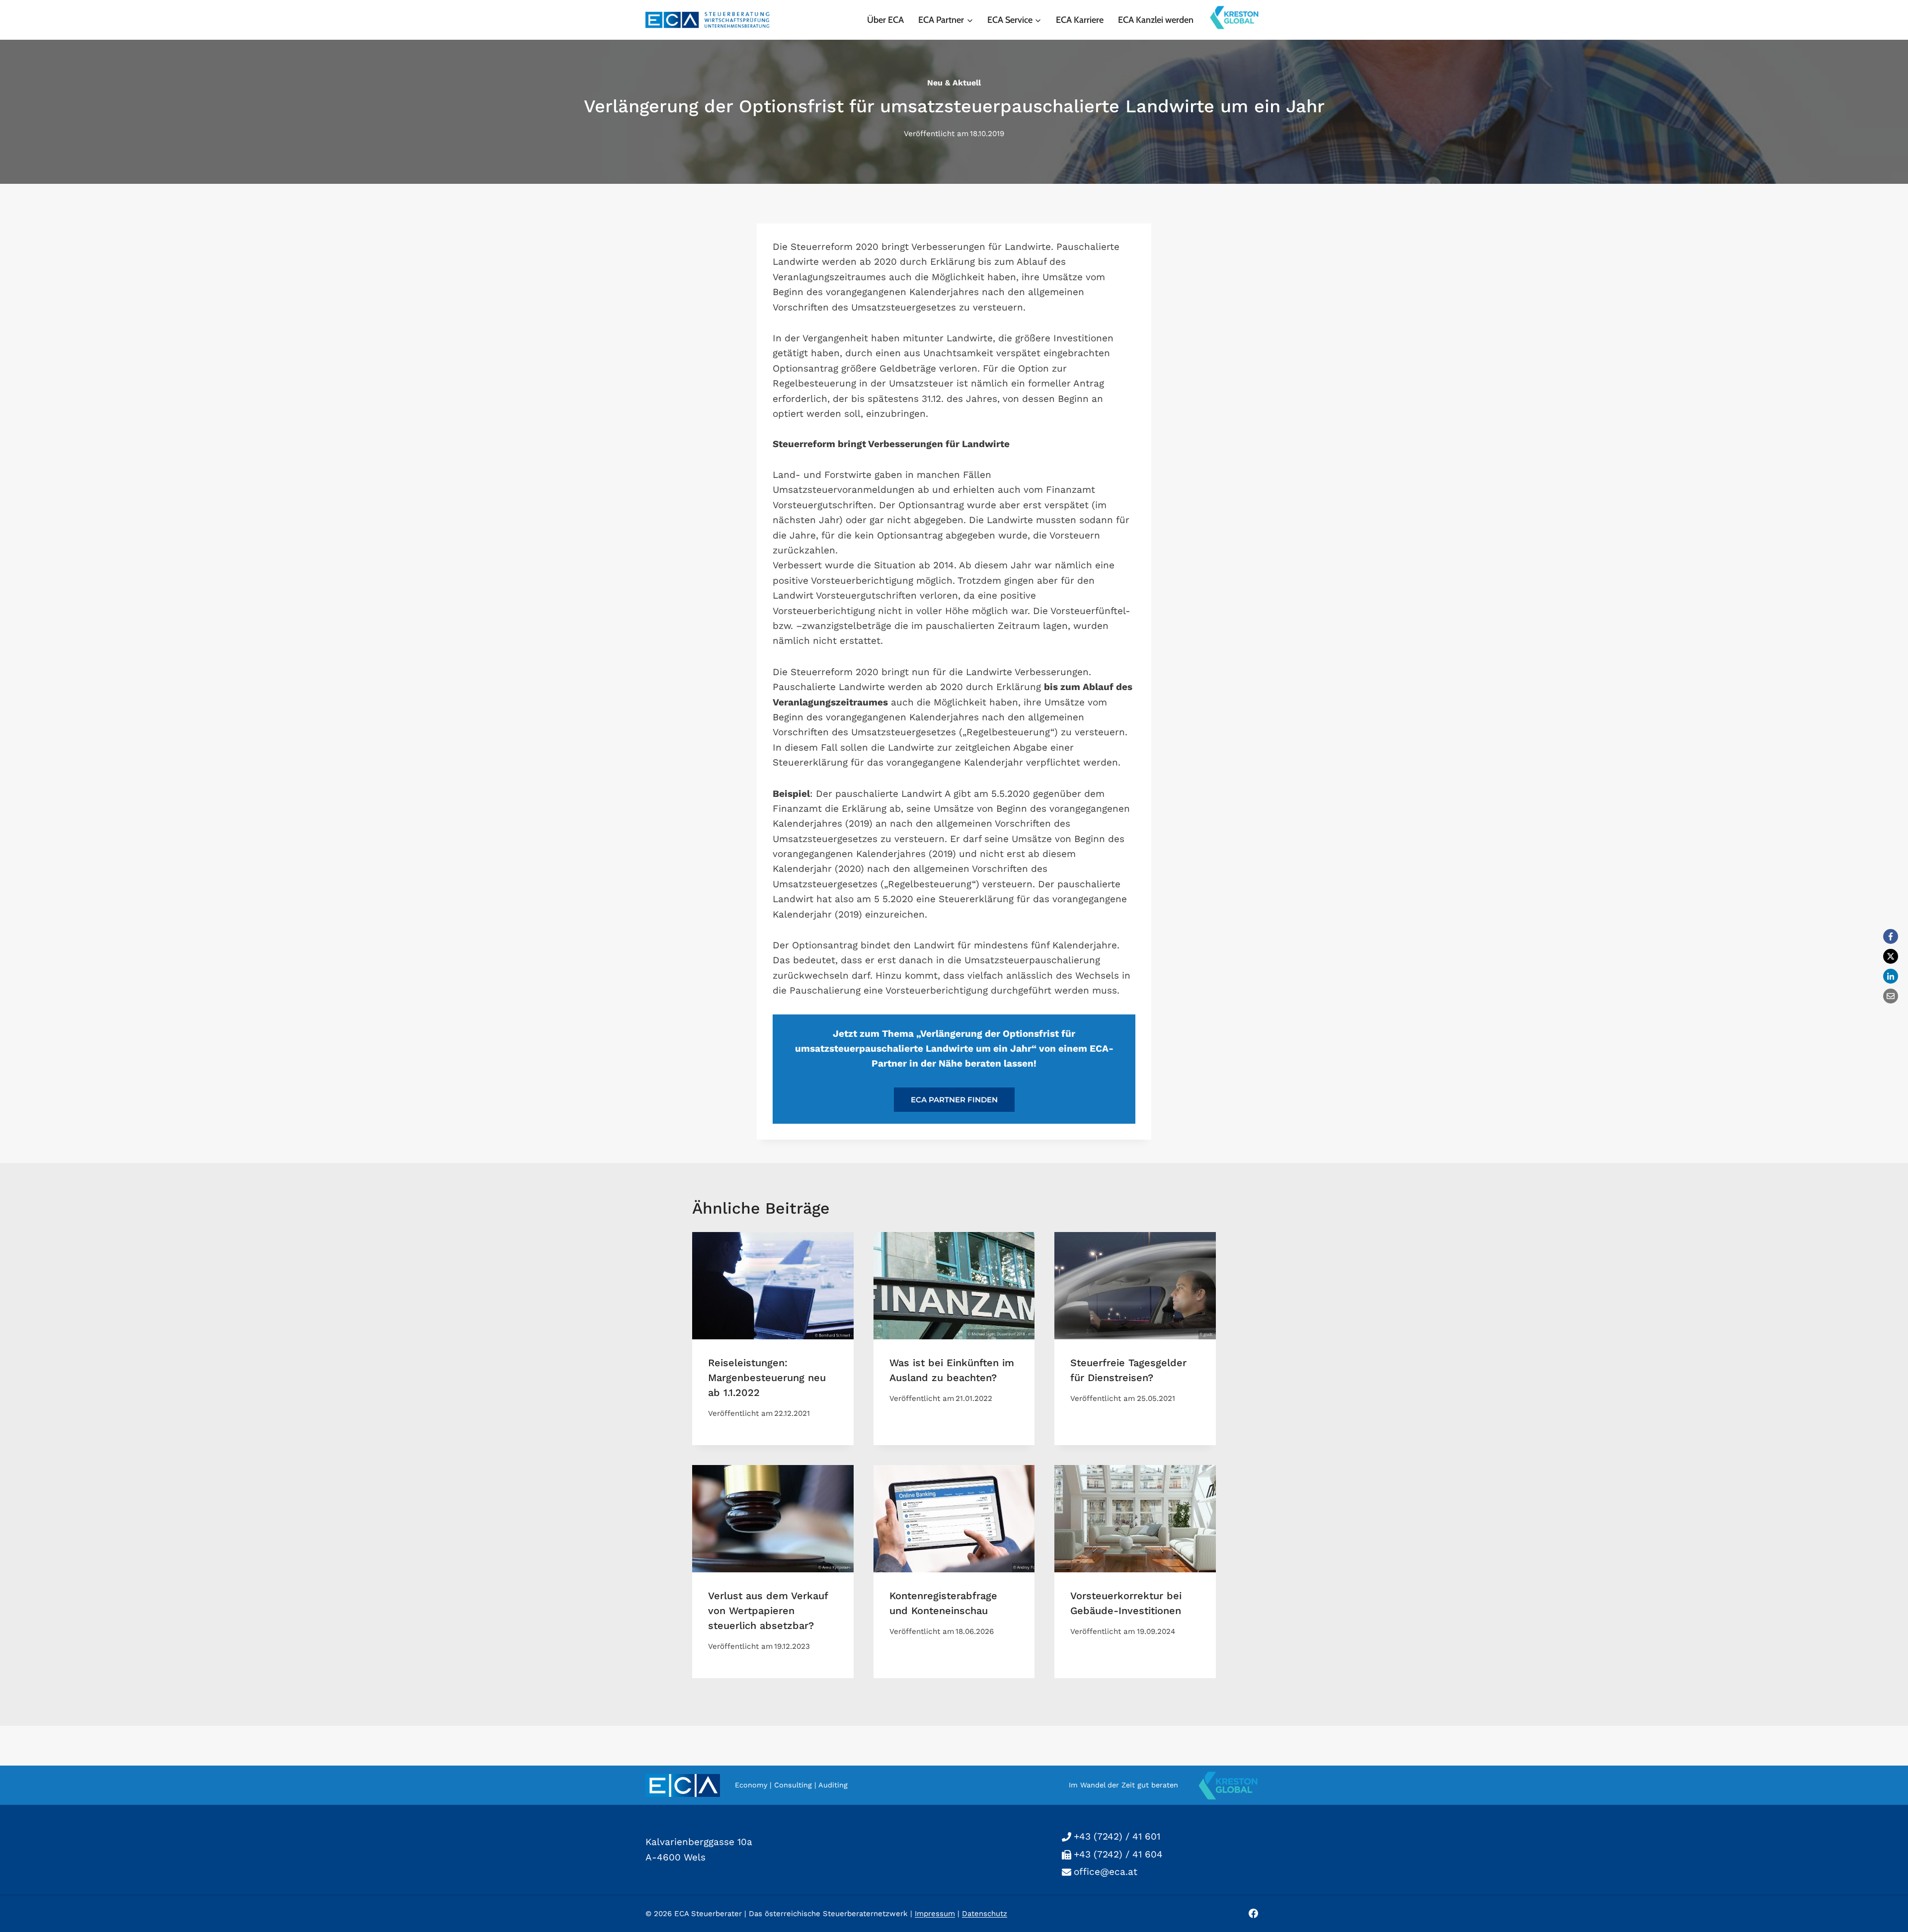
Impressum (935, 1914)
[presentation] (773, 1286)
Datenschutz (985, 1914)
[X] (1891, 956)
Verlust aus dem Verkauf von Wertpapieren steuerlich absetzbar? (768, 1611)
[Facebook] (1891, 936)
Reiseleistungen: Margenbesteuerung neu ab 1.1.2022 (767, 1378)
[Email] (1891, 996)
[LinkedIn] (1891, 976)
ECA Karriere (1080, 20)
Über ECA (885, 20)
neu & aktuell (954, 83)
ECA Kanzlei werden (1156, 20)
